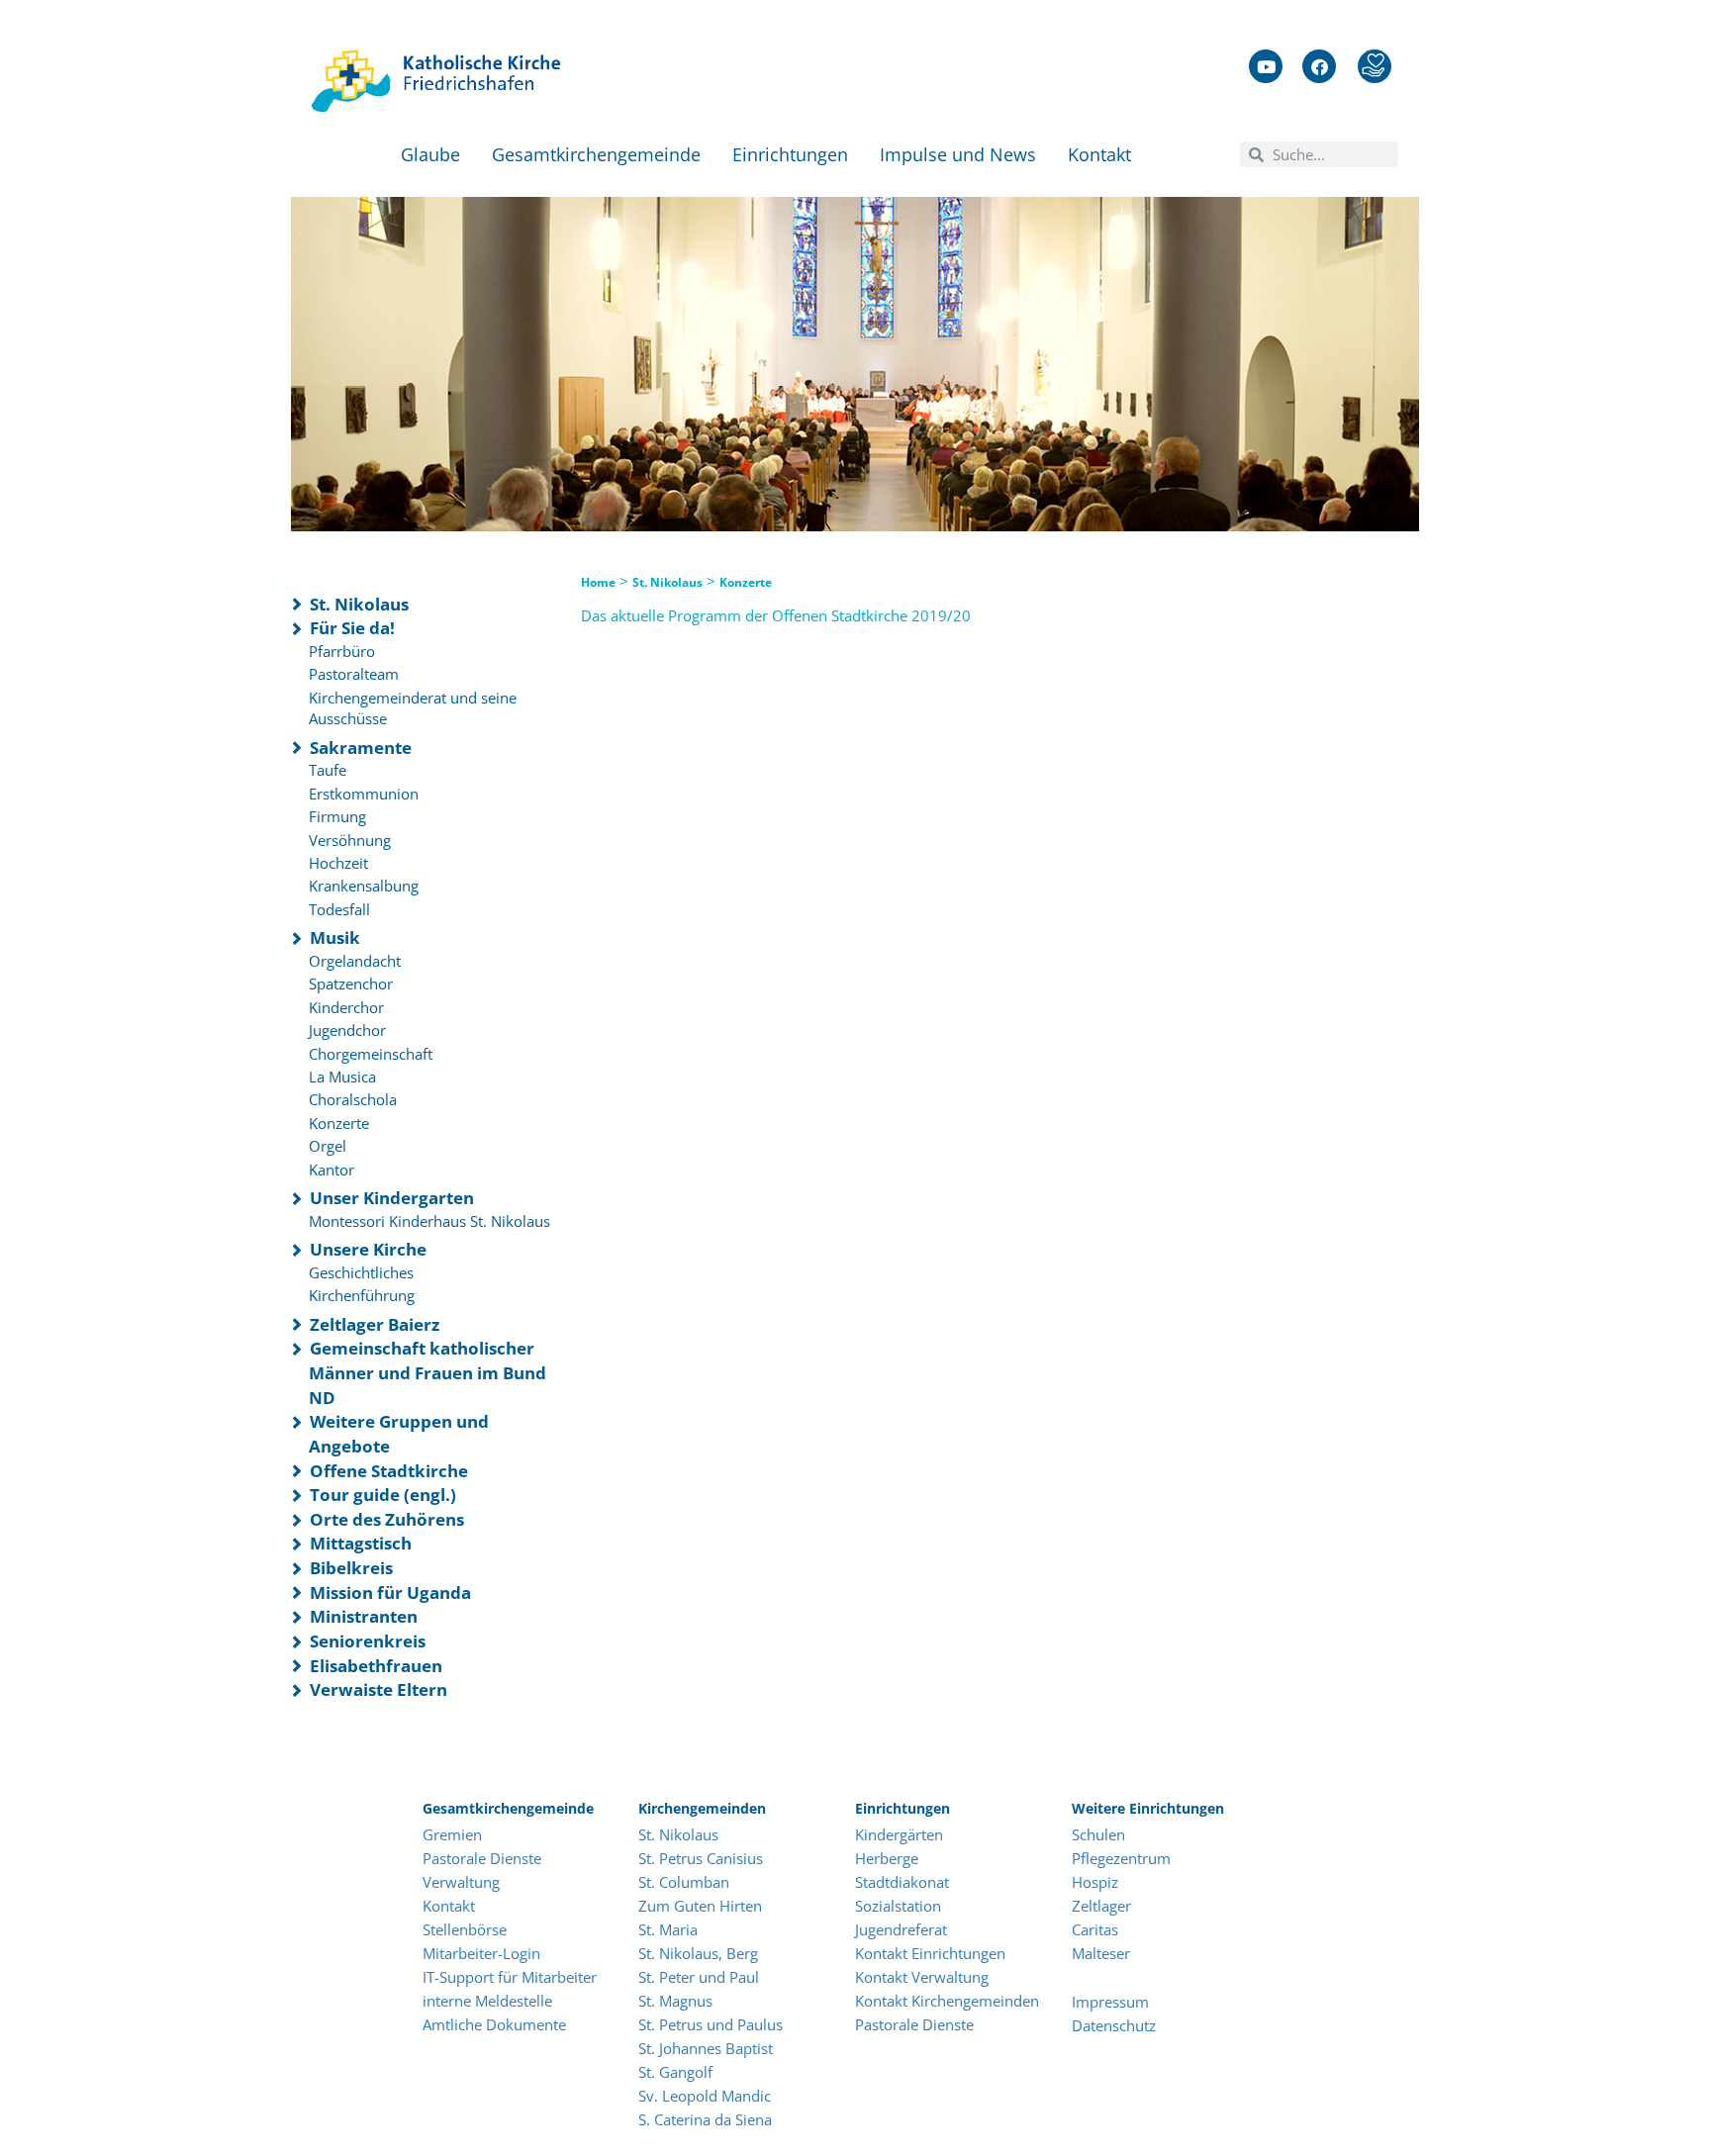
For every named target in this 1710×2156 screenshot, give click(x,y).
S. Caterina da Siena (705, 2119)
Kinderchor (346, 1007)
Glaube (430, 154)
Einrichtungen (790, 154)
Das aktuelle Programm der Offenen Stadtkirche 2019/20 (776, 615)
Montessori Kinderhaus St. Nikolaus (429, 1221)
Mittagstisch (361, 1543)
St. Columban (684, 1882)
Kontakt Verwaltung (922, 1977)
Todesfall (339, 909)
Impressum (1110, 2002)
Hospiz (1097, 1882)
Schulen (1098, 1834)
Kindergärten (899, 1834)
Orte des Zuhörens (387, 1519)
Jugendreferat (901, 1929)
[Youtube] (1266, 66)
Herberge (887, 1858)
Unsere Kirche (368, 1249)
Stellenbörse (465, 1929)
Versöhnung (350, 840)
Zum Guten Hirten (700, 1906)
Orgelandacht (355, 961)
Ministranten (364, 1616)
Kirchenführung (362, 1295)
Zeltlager (1101, 1906)
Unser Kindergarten (392, 1198)
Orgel (328, 1146)
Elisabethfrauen (376, 1666)
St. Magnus (675, 2001)
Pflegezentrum (1121, 1858)
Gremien (452, 1834)
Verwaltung (461, 1882)
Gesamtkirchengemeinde (596, 154)
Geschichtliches (361, 1272)
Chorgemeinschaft (371, 1054)
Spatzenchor (351, 984)
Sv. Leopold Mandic (705, 2096)
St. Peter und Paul (699, 1977)
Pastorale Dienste (482, 1858)
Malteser (1101, 1953)
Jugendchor (347, 1030)
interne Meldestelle (487, 2001)
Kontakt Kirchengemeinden (947, 2001)
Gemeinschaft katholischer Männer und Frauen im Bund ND (427, 1372)
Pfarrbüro (342, 651)
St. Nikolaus (359, 604)
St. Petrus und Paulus (711, 2024)
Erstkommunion (364, 794)
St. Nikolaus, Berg (698, 1953)
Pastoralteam (354, 674)
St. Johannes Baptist (706, 2048)
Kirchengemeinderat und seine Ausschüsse (413, 708)
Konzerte (339, 1123)
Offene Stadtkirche (389, 1471)
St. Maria (668, 1929)
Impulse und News (958, 154)
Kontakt (1099, 154)
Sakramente (361, 748)
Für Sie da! (352, 628)
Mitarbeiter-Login (483, 1953)
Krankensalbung (364, 886)
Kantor (332, 1170)
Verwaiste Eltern (379, 1689)
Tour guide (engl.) (383, 1495)
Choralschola (353, 1099)
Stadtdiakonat (902, 1882)
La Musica (342, 1077)
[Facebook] (1319, 66)
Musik (335, 937)
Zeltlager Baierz (375, 1324)
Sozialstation (898, 1906)
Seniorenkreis (368, 1641)
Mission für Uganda (390, 1593)
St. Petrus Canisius (701, 1858)
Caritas (1095, 1929)
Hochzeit (338, 863)
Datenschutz (1114, 2025)
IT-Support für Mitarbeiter (510, 1977)
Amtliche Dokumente (494, 2024)
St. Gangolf (675, 2072)
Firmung (337, 816)
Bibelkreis (351, 1568)
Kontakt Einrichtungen (930, 1953)
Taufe (328, 770)
